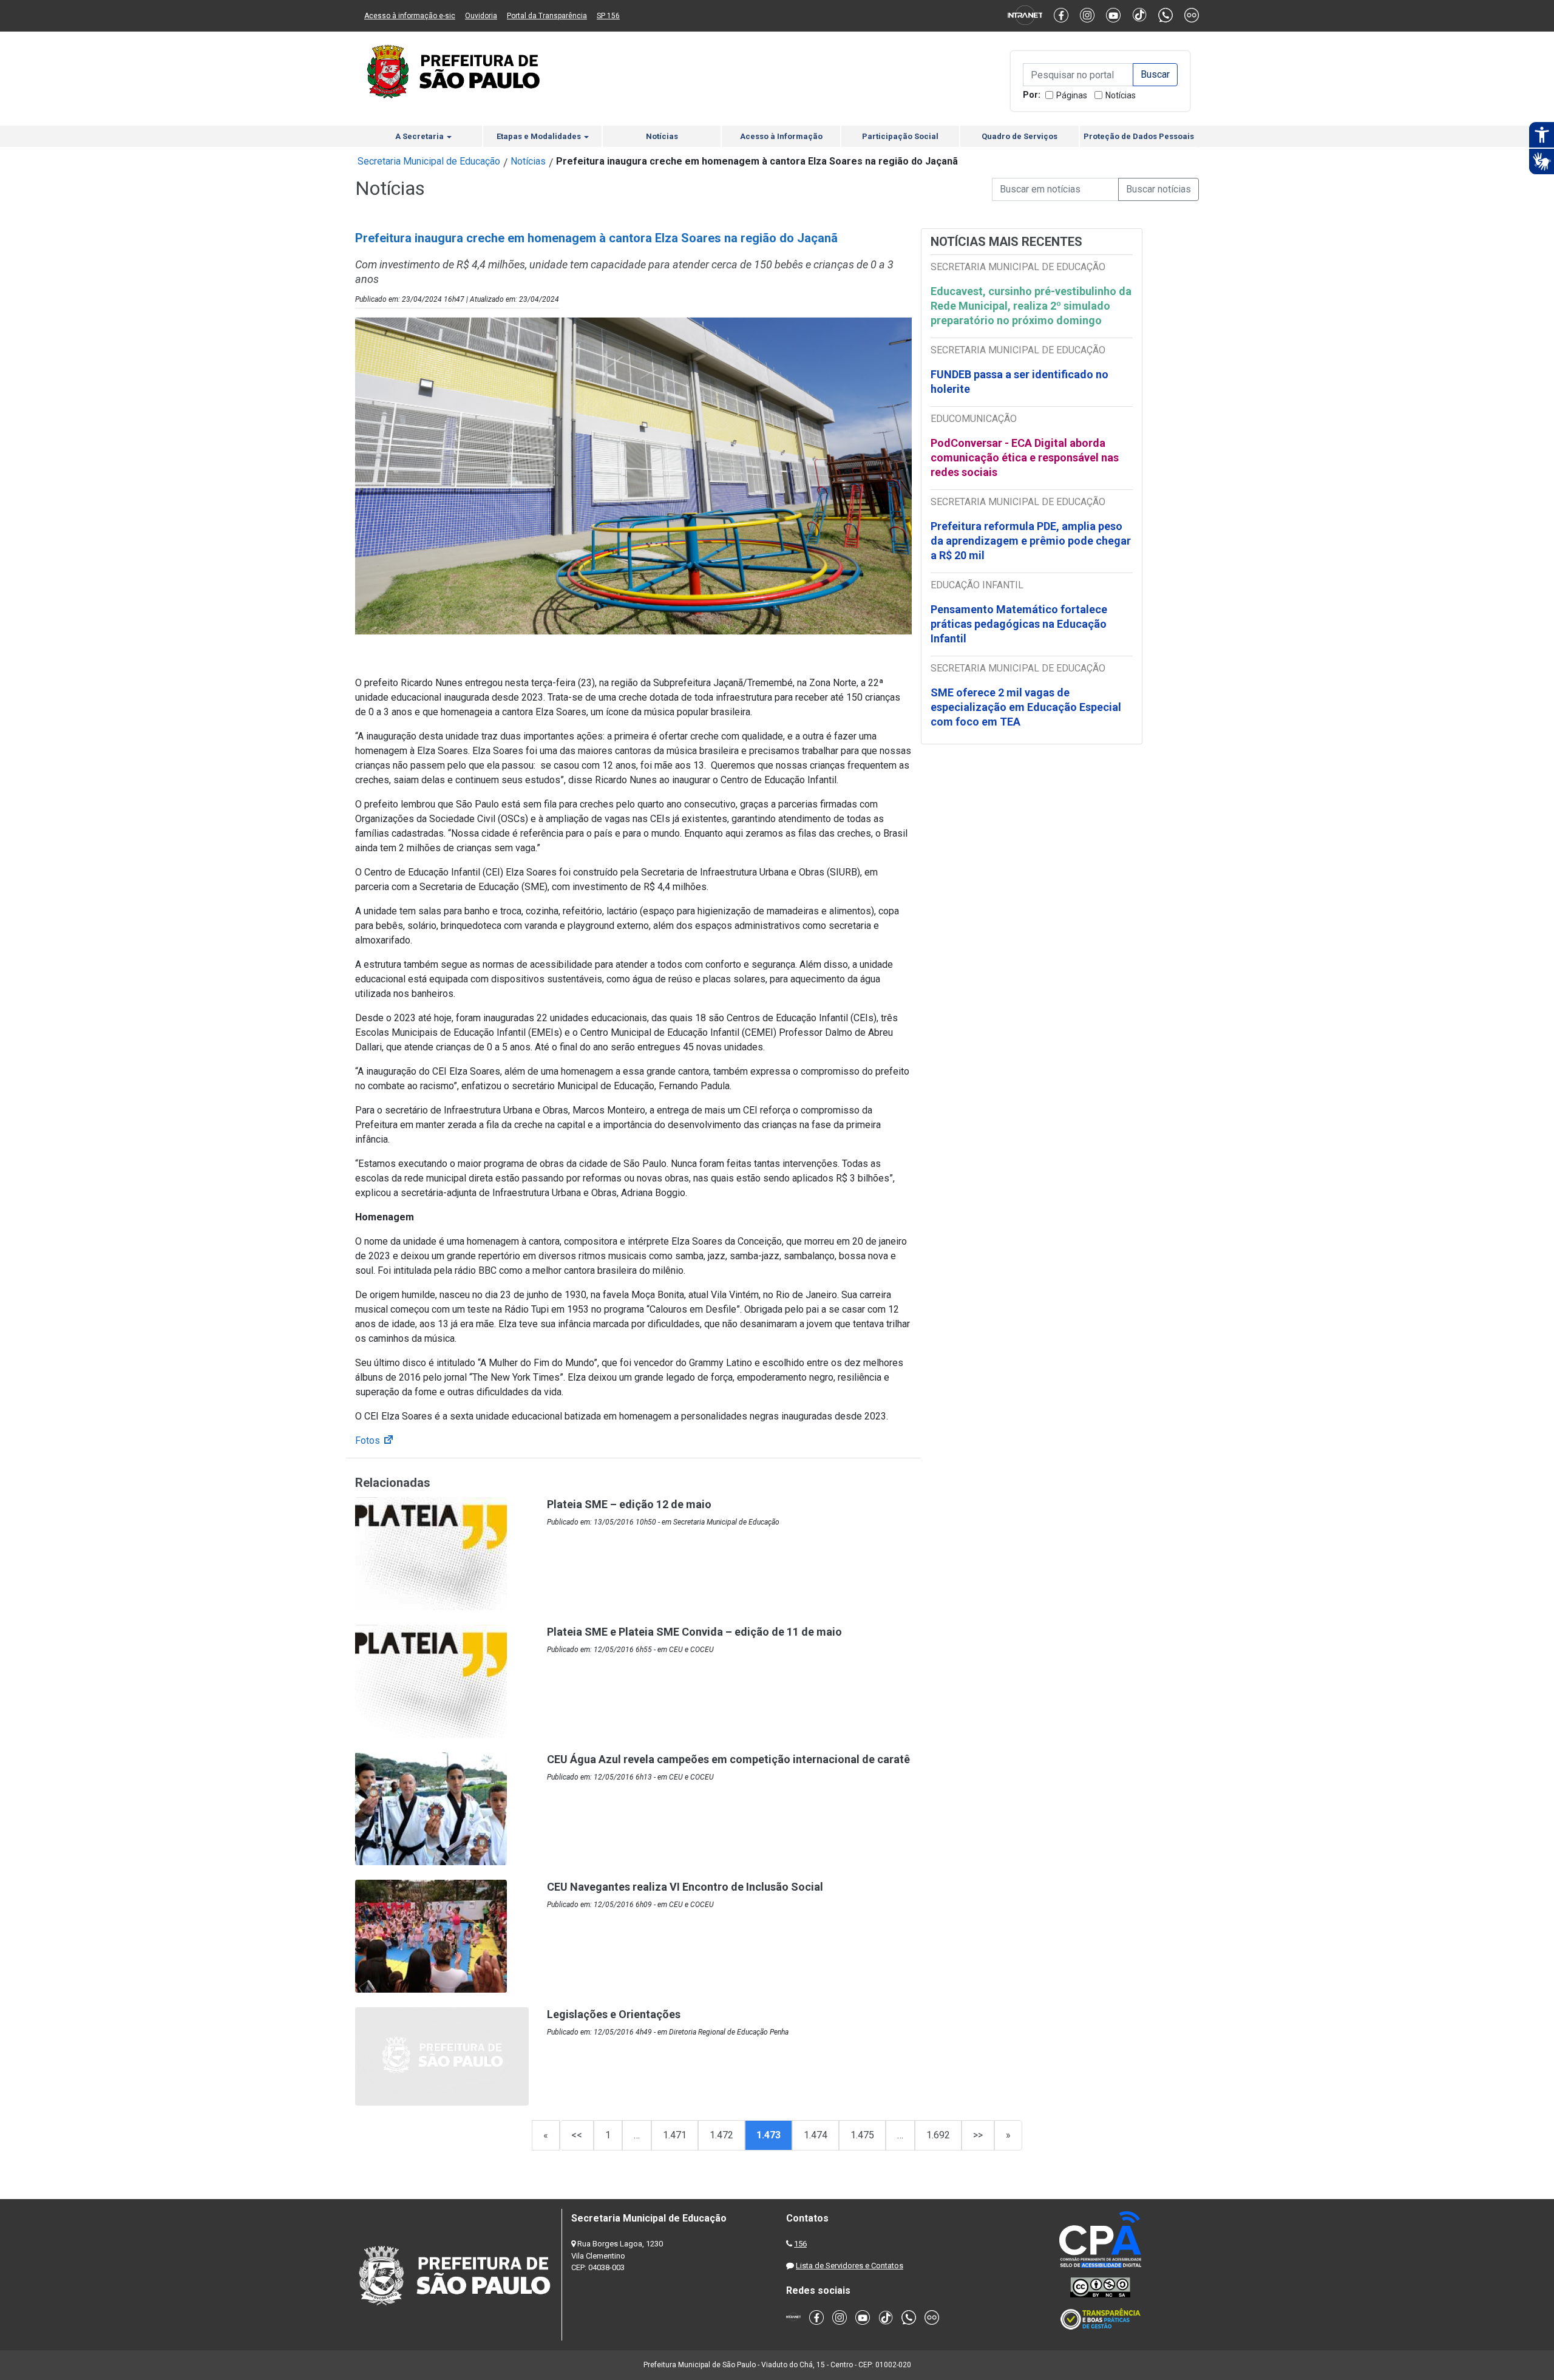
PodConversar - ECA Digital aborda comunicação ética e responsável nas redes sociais (1025, 457)
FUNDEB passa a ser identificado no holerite (1020, 382)
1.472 (721, 2135)
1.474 (816, 2135)
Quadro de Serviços (1020, 136)
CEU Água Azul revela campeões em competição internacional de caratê (728, 1759)
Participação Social (900, 136)
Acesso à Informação (781, 136)
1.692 (938, 2135)
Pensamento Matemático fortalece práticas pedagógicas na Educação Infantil (1019, 624)
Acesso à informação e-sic (410, 16)
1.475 (862, 2135)
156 (800, 2244)
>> (978, 2135)
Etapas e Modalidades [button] (540, 136)
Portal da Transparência (547, 16)
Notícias (1121, 95)
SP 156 (608, 16)
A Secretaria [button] (420, 136)
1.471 (675, 2135)
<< (577, 2135)
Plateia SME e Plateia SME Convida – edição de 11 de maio (694, 1632)
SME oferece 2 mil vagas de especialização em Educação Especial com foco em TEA (1026, 707)
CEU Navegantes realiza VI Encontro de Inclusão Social (685, 1887)
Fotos (375, 1440)
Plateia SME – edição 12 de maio (629, 1504)
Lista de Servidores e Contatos (850, 2266)
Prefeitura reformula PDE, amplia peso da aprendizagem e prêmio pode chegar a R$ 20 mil (1031, 541)
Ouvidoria (481, 16)
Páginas (1072, 95)
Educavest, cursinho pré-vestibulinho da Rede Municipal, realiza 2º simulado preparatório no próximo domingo (1031, 306)
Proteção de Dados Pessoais (1139, 136)
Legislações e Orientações (614, 2014)
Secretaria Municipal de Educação (429, 161)
